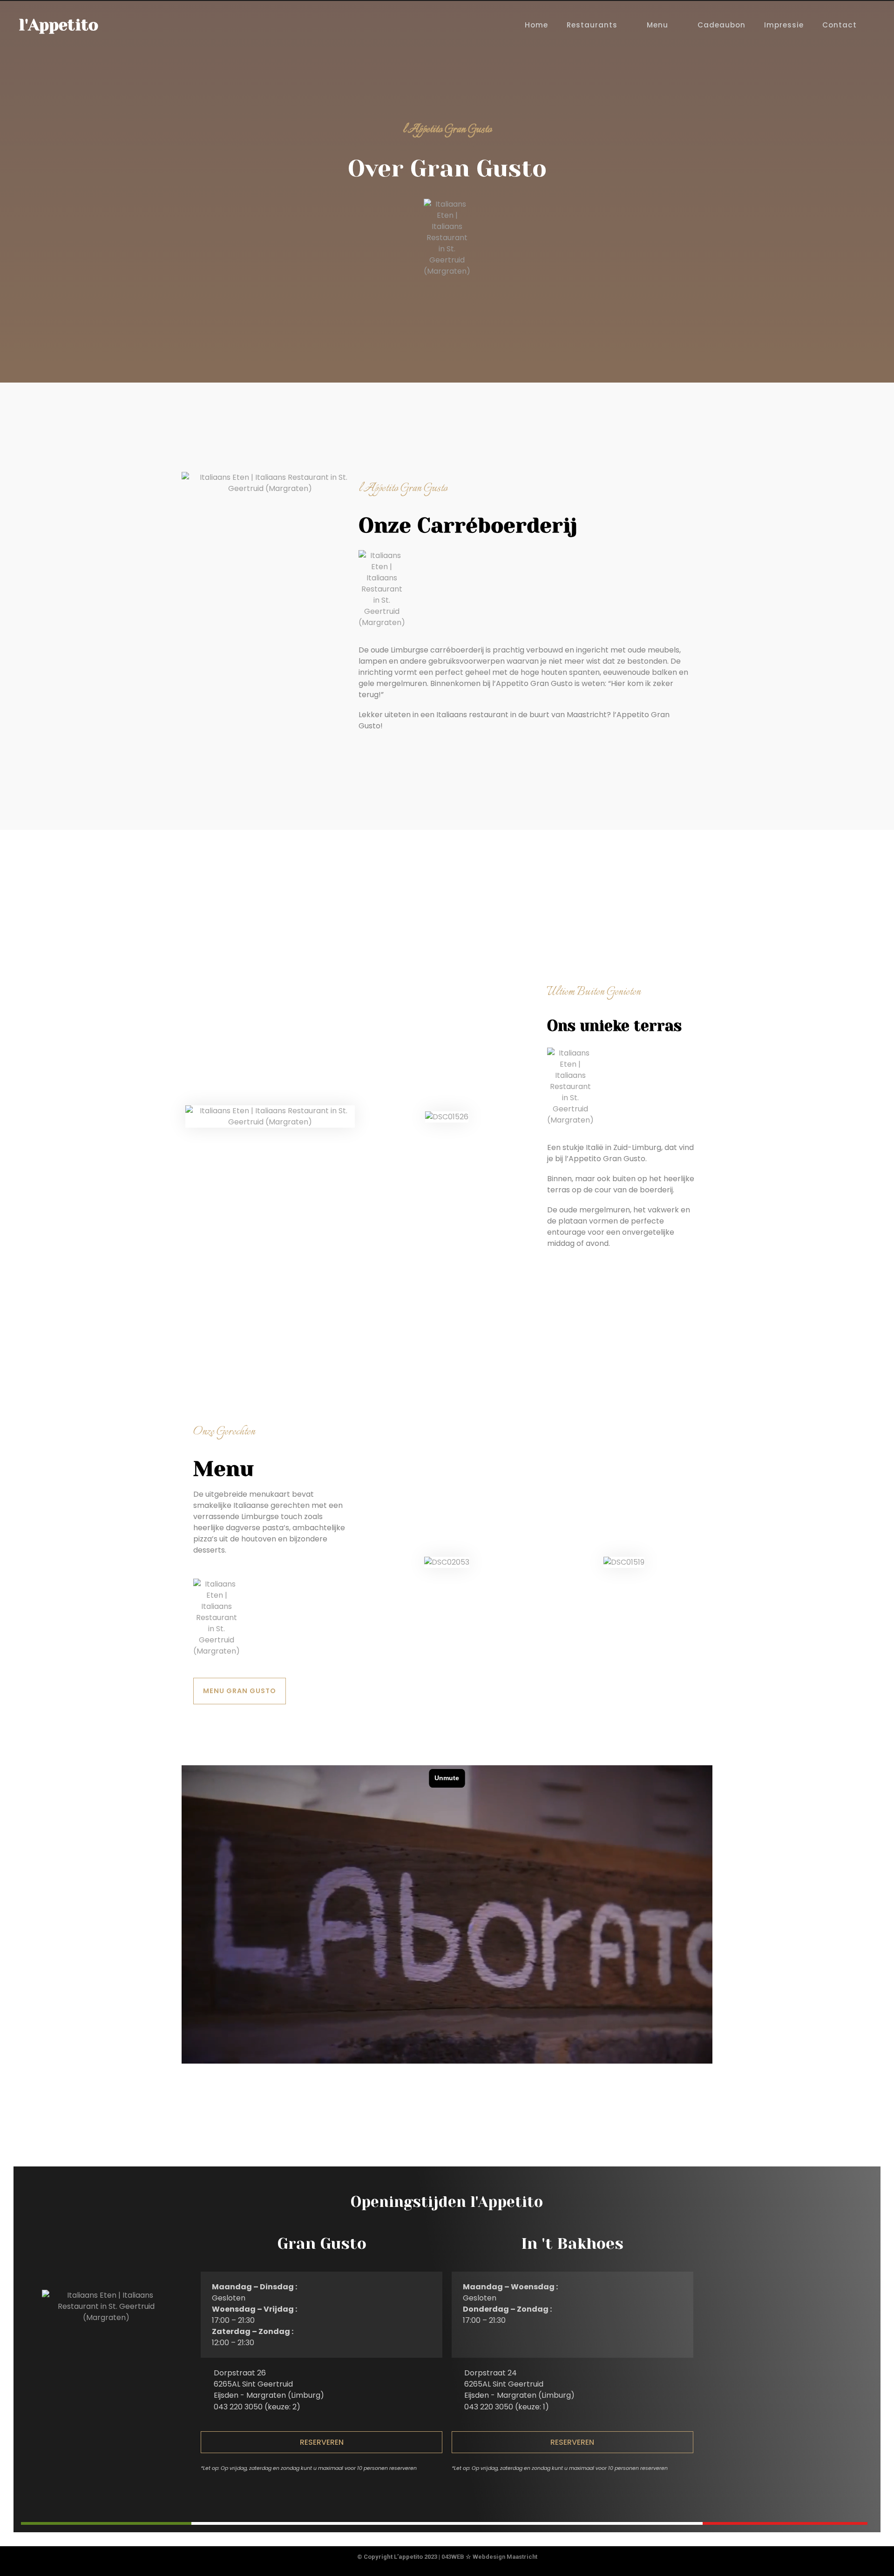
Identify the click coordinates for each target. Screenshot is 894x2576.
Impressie (784, 25)
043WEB (453, 2557)
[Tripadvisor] (466, 2493)
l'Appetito (58, 25)
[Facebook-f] (428, 2493)
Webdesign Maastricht (505, 2557)
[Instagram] (447, 2493)
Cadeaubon (721, 25)
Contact (840, 25)
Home (536, 25)
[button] (322, 2442)
